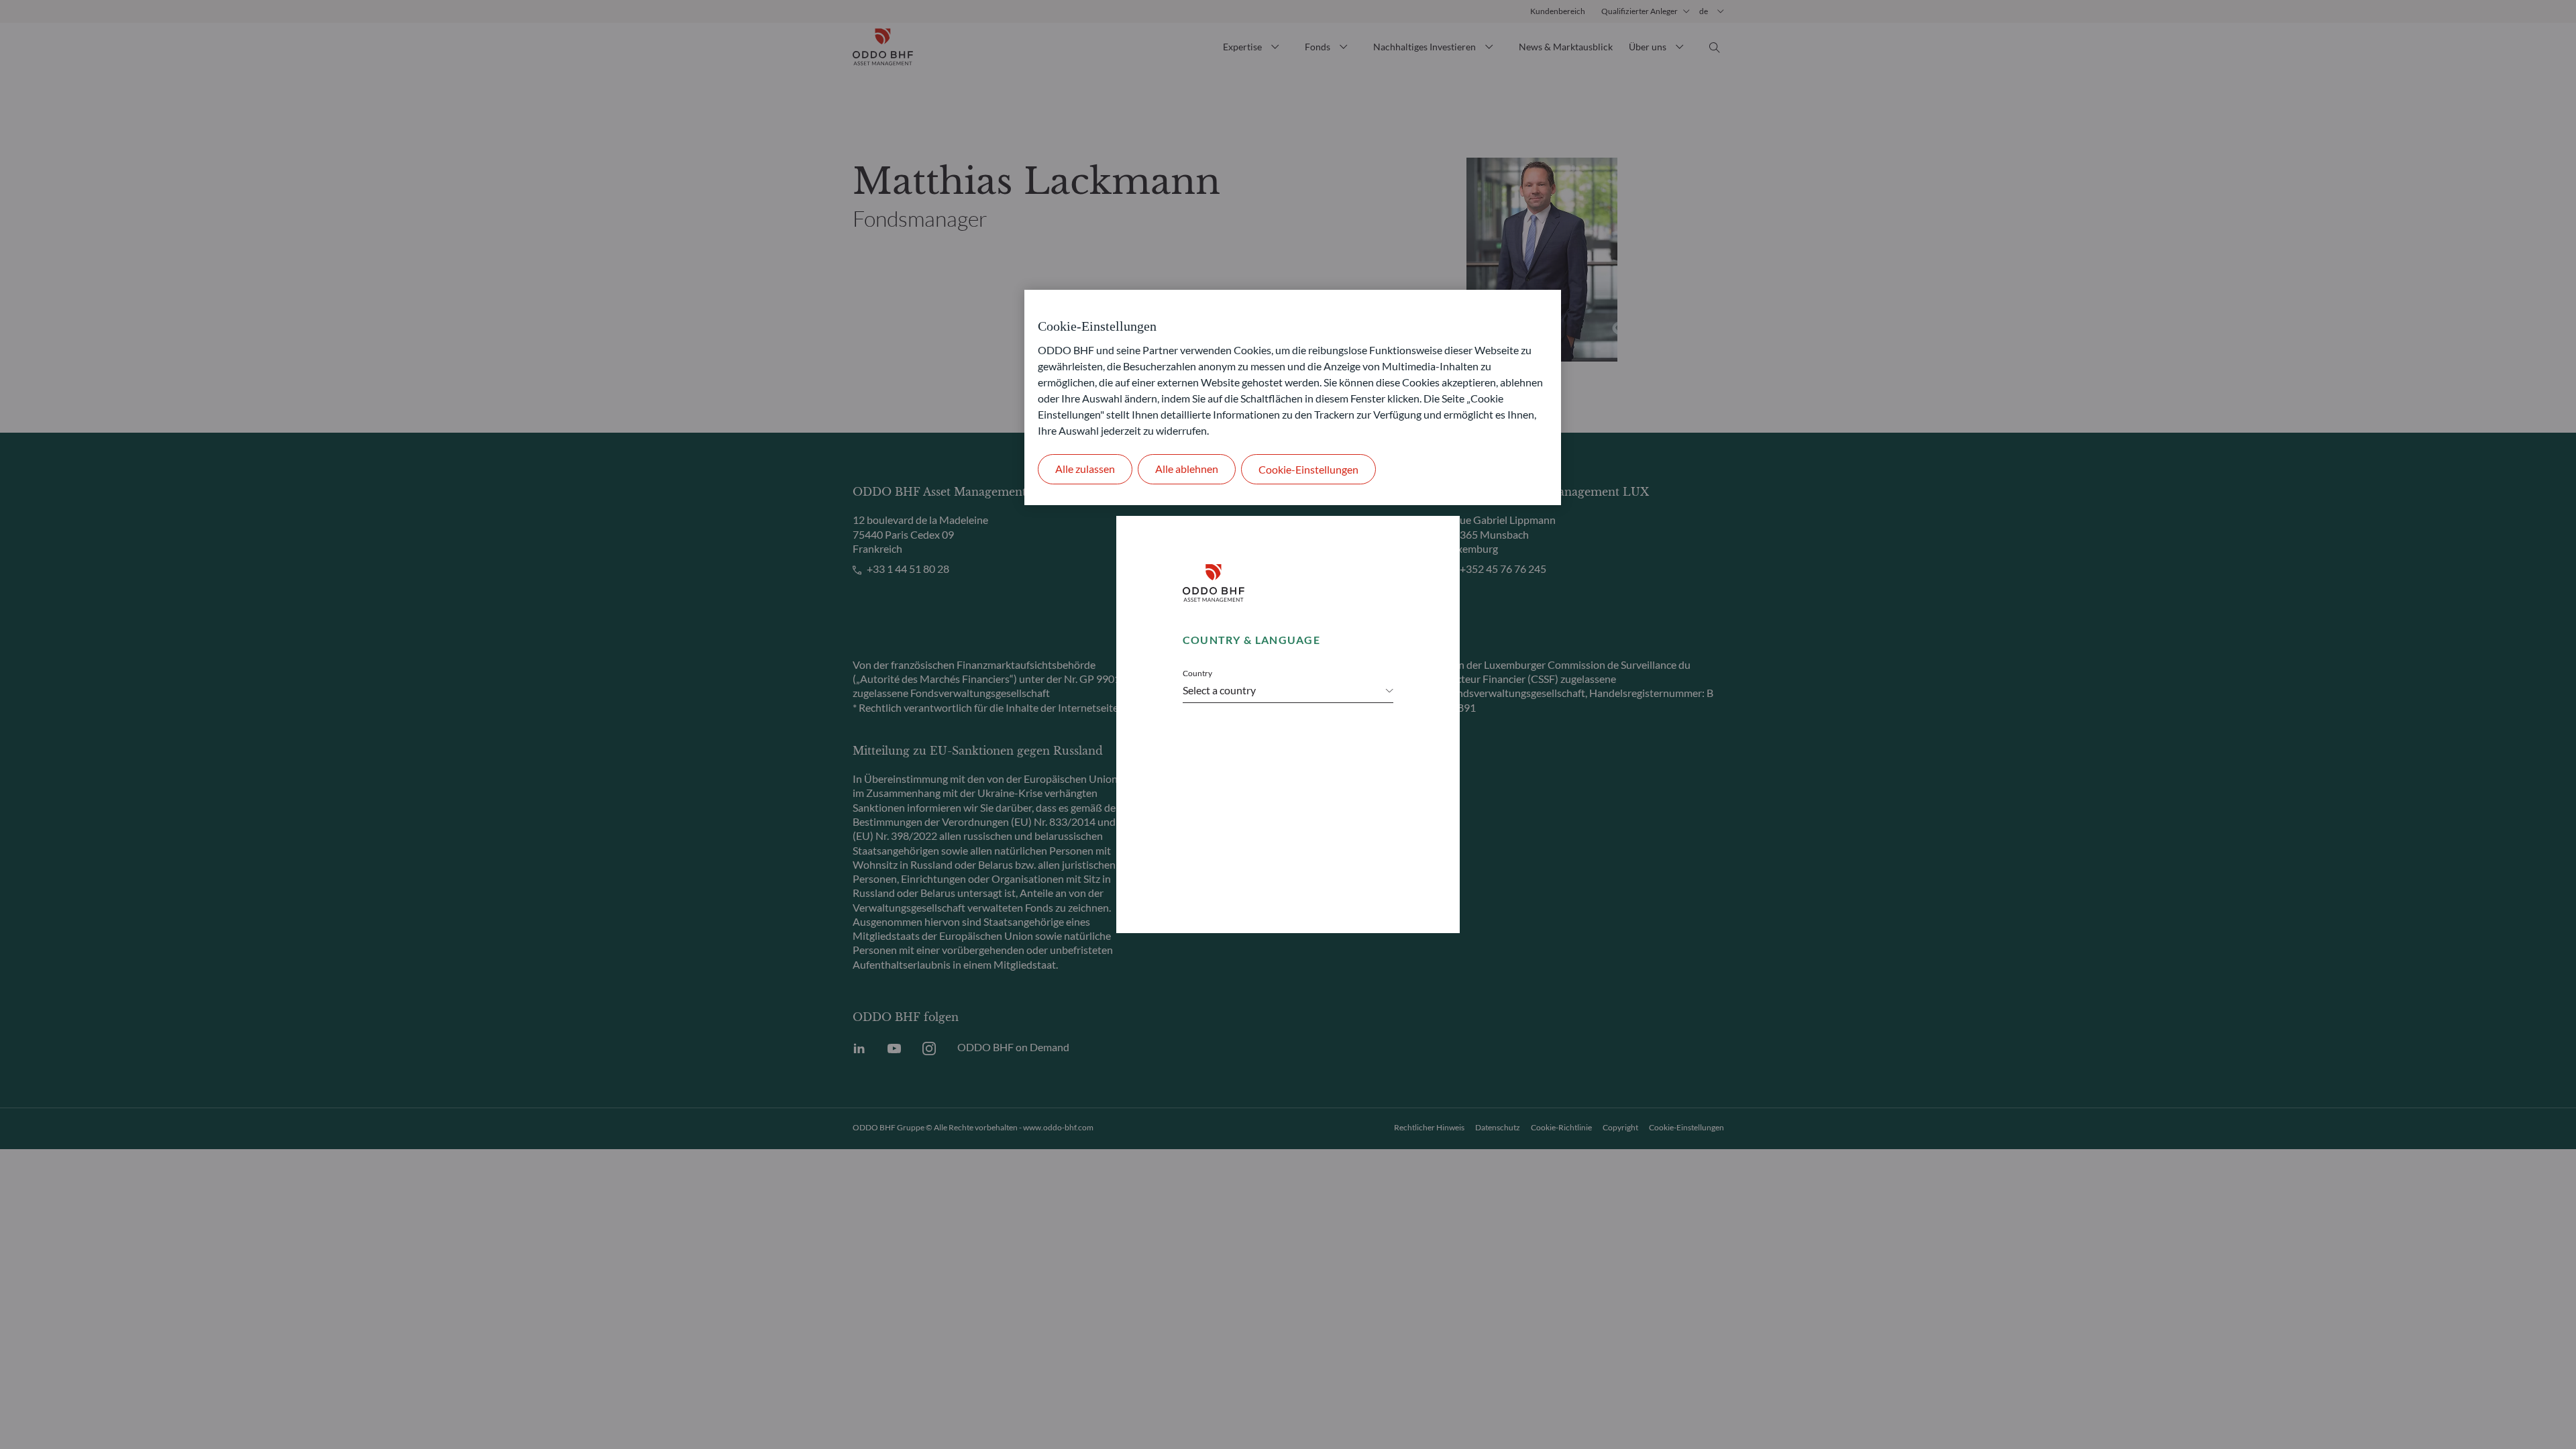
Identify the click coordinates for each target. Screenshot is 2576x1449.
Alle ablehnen (1187, 469)
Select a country (1219, 690)
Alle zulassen (1085, 469)
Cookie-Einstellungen (1308, 469)
